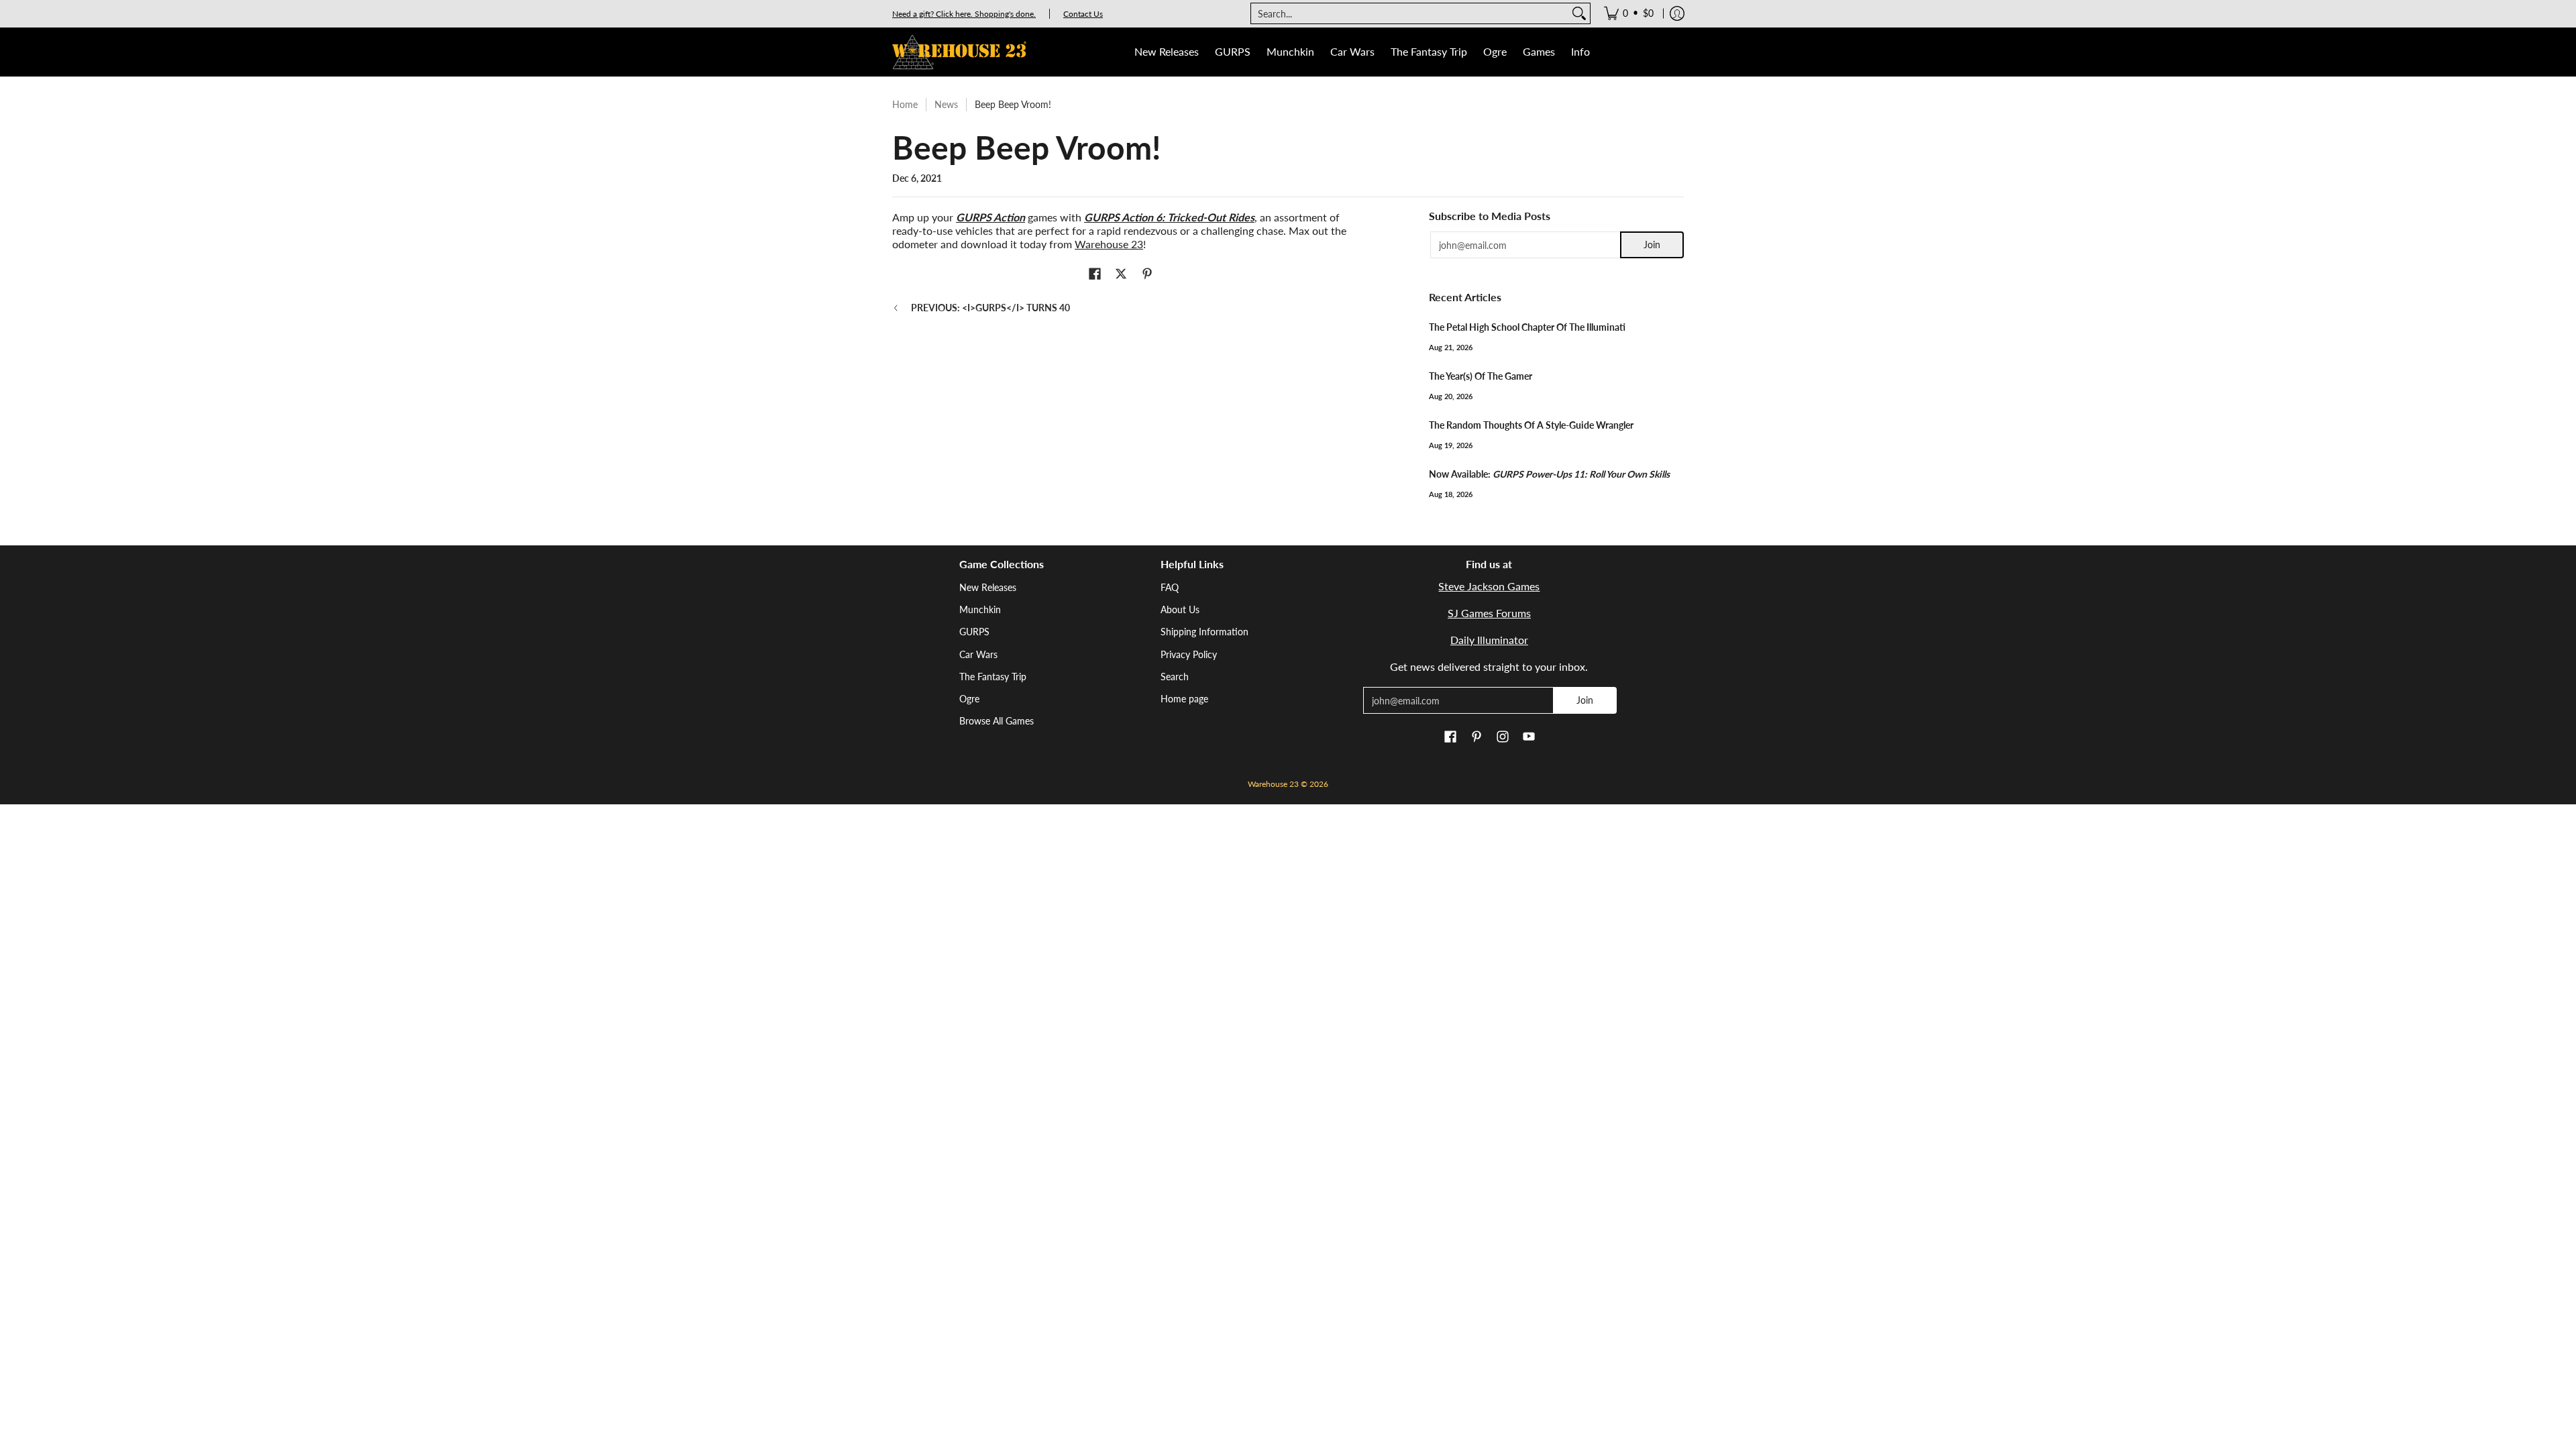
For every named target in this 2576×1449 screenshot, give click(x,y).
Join (1652, 245)
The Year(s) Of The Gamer (1481, 376)
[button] (1095, 274)
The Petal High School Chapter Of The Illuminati (1527, 327)
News (946, 104)
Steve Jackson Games (1489, 586)
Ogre (969, 699)
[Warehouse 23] (959, 52)
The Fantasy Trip (993, 677)
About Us (1180, 609)
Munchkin (980, 609)
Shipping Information (1204, 632)
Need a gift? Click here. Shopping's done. (964, 14)
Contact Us (1083, 14)
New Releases (988, 587)
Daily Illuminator (1489, 640)
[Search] (1579, 13)
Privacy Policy (1189, 654)
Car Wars (978, 654)
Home (905, 104)
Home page (1184, 699)
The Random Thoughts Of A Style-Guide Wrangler (1531, 425)
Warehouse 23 (1109, 244)
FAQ (1170, 587)
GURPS (974, 632)
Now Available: (1549, 474)
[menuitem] (1629, 13)
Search (1175, 677)
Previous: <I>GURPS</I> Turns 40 (990, 308)
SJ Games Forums (1489, 613)
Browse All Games (997, 721)
